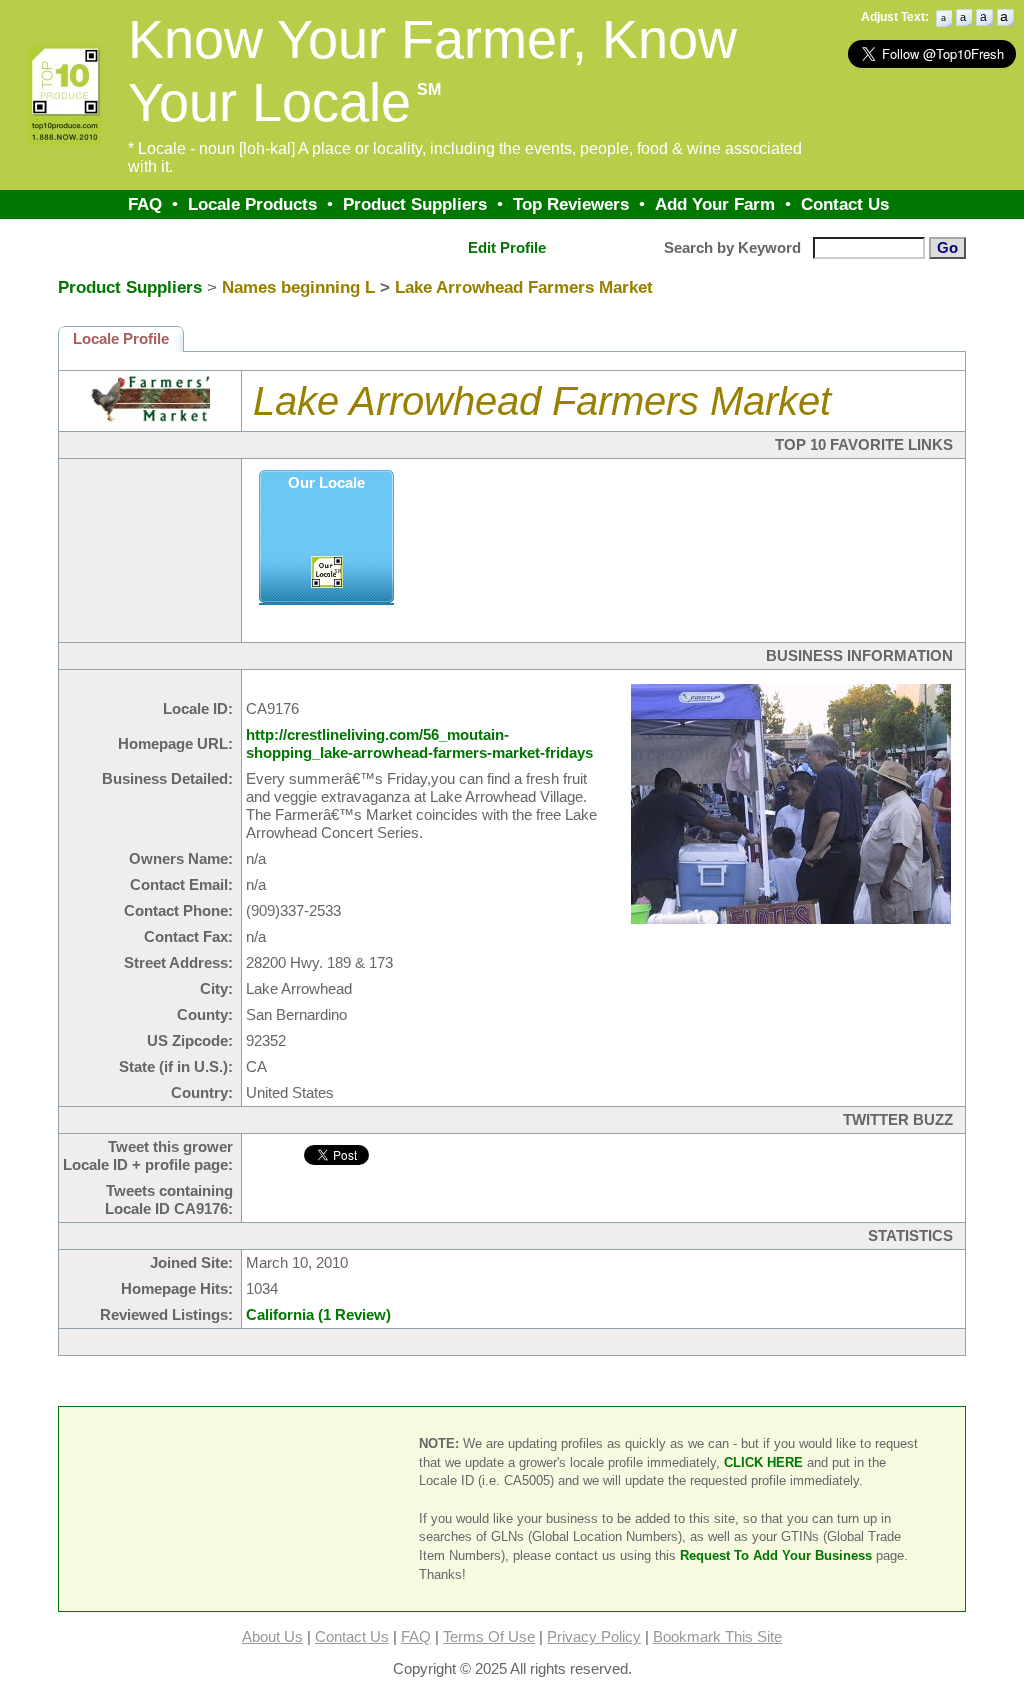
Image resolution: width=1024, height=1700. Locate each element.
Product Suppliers (415, 204)
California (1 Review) (318, 1315)
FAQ (145, 204)
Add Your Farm (715, 204)
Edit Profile (507, 248)
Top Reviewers (571, 204)
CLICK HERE (763, 1462)
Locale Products (252, 204)
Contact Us (845, 204)
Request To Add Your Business (776, 1555)
